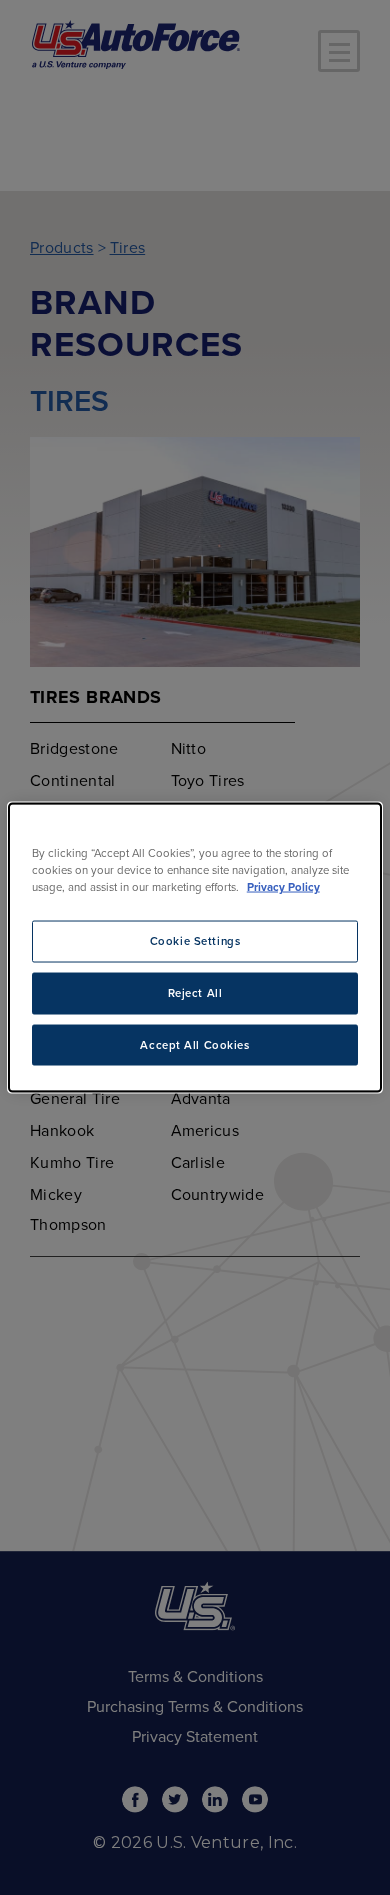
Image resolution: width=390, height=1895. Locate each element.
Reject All (195, 992)
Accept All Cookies (194, 1044)
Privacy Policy (283, 886)
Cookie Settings (195, 940)
